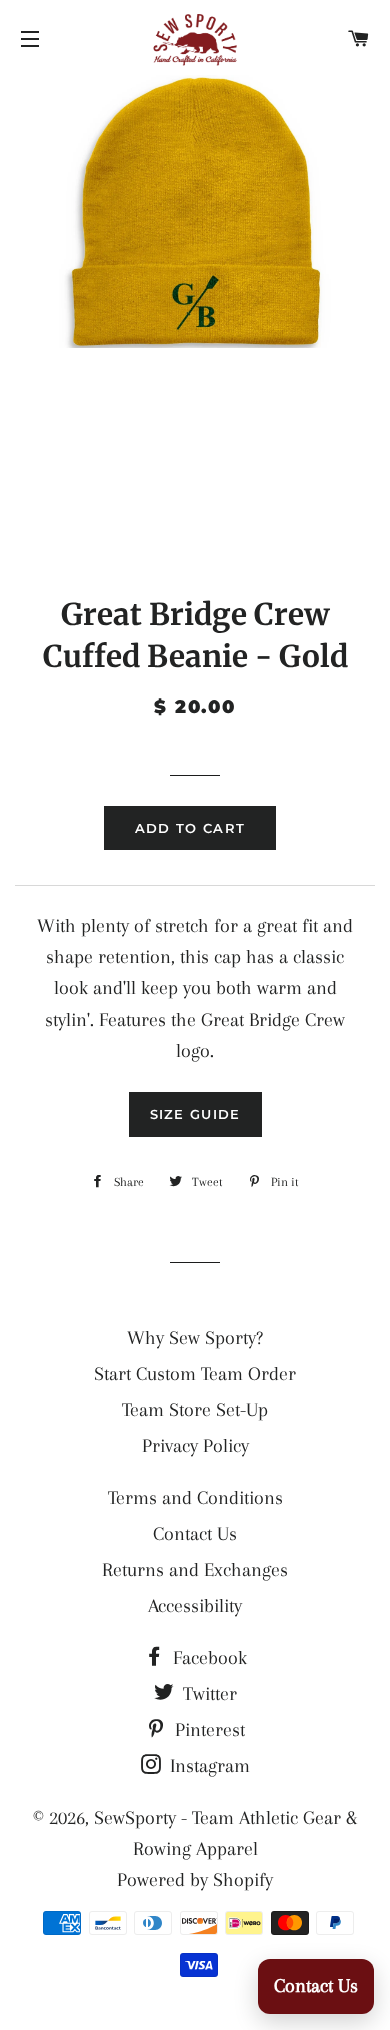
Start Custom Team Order (195, 1374)
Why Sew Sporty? (195, 1338)
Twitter (207, 1694)
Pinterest (207, 1730)
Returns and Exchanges (195, 1570)
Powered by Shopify (195, 1880)
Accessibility (195, 1606)
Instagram (207, 1766)
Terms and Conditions (195, 1498)
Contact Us (195, 1534)
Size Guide (195, 1114)
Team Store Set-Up (195, 1410)
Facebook (207, 1658)
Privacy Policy (195, 1446)
